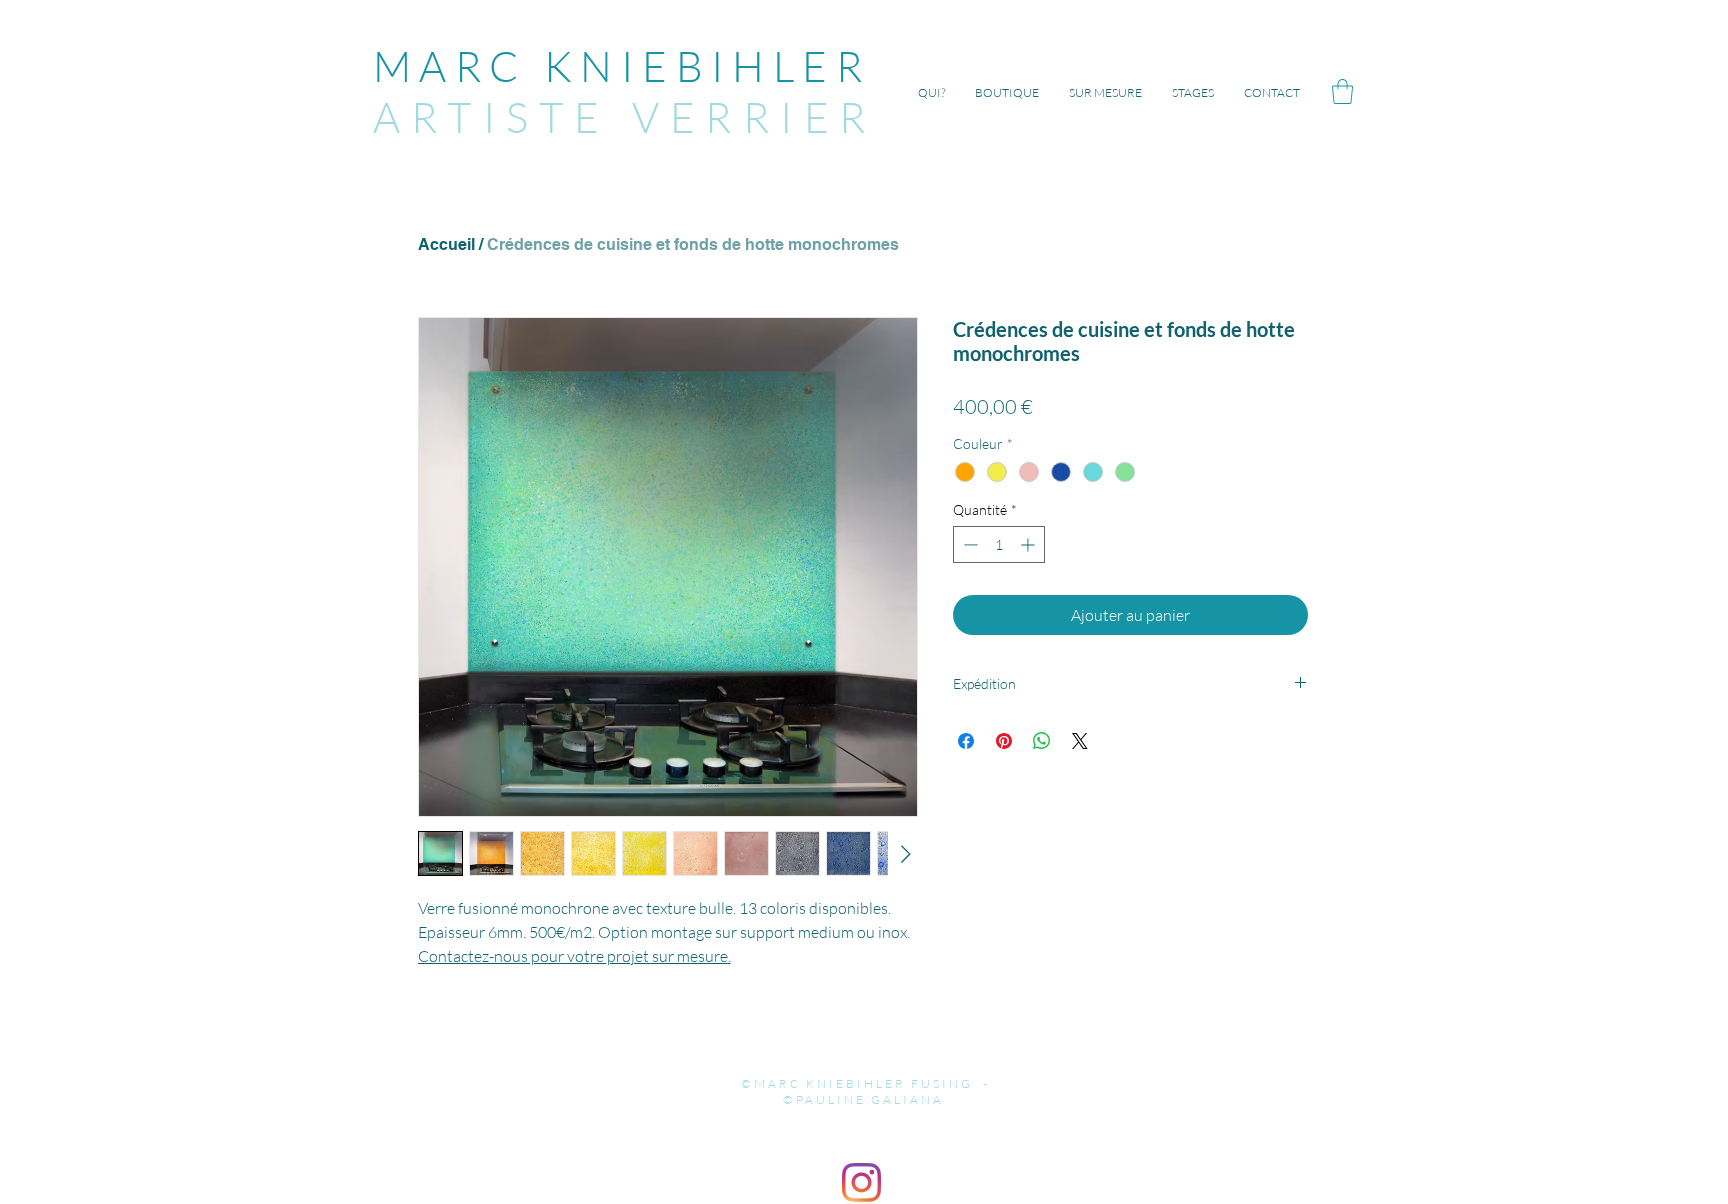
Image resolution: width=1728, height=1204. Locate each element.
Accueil (446, 244)
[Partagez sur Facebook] (966, 741)
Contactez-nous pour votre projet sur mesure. (574, 956)
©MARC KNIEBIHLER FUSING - (863, 1083)
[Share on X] (1080, 741)
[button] (1342, 91)
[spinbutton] (999, 544)
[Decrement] (968, 544)
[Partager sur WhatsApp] (1042, 741)
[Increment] (1029, 544)
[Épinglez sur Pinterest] (1004, 741)
